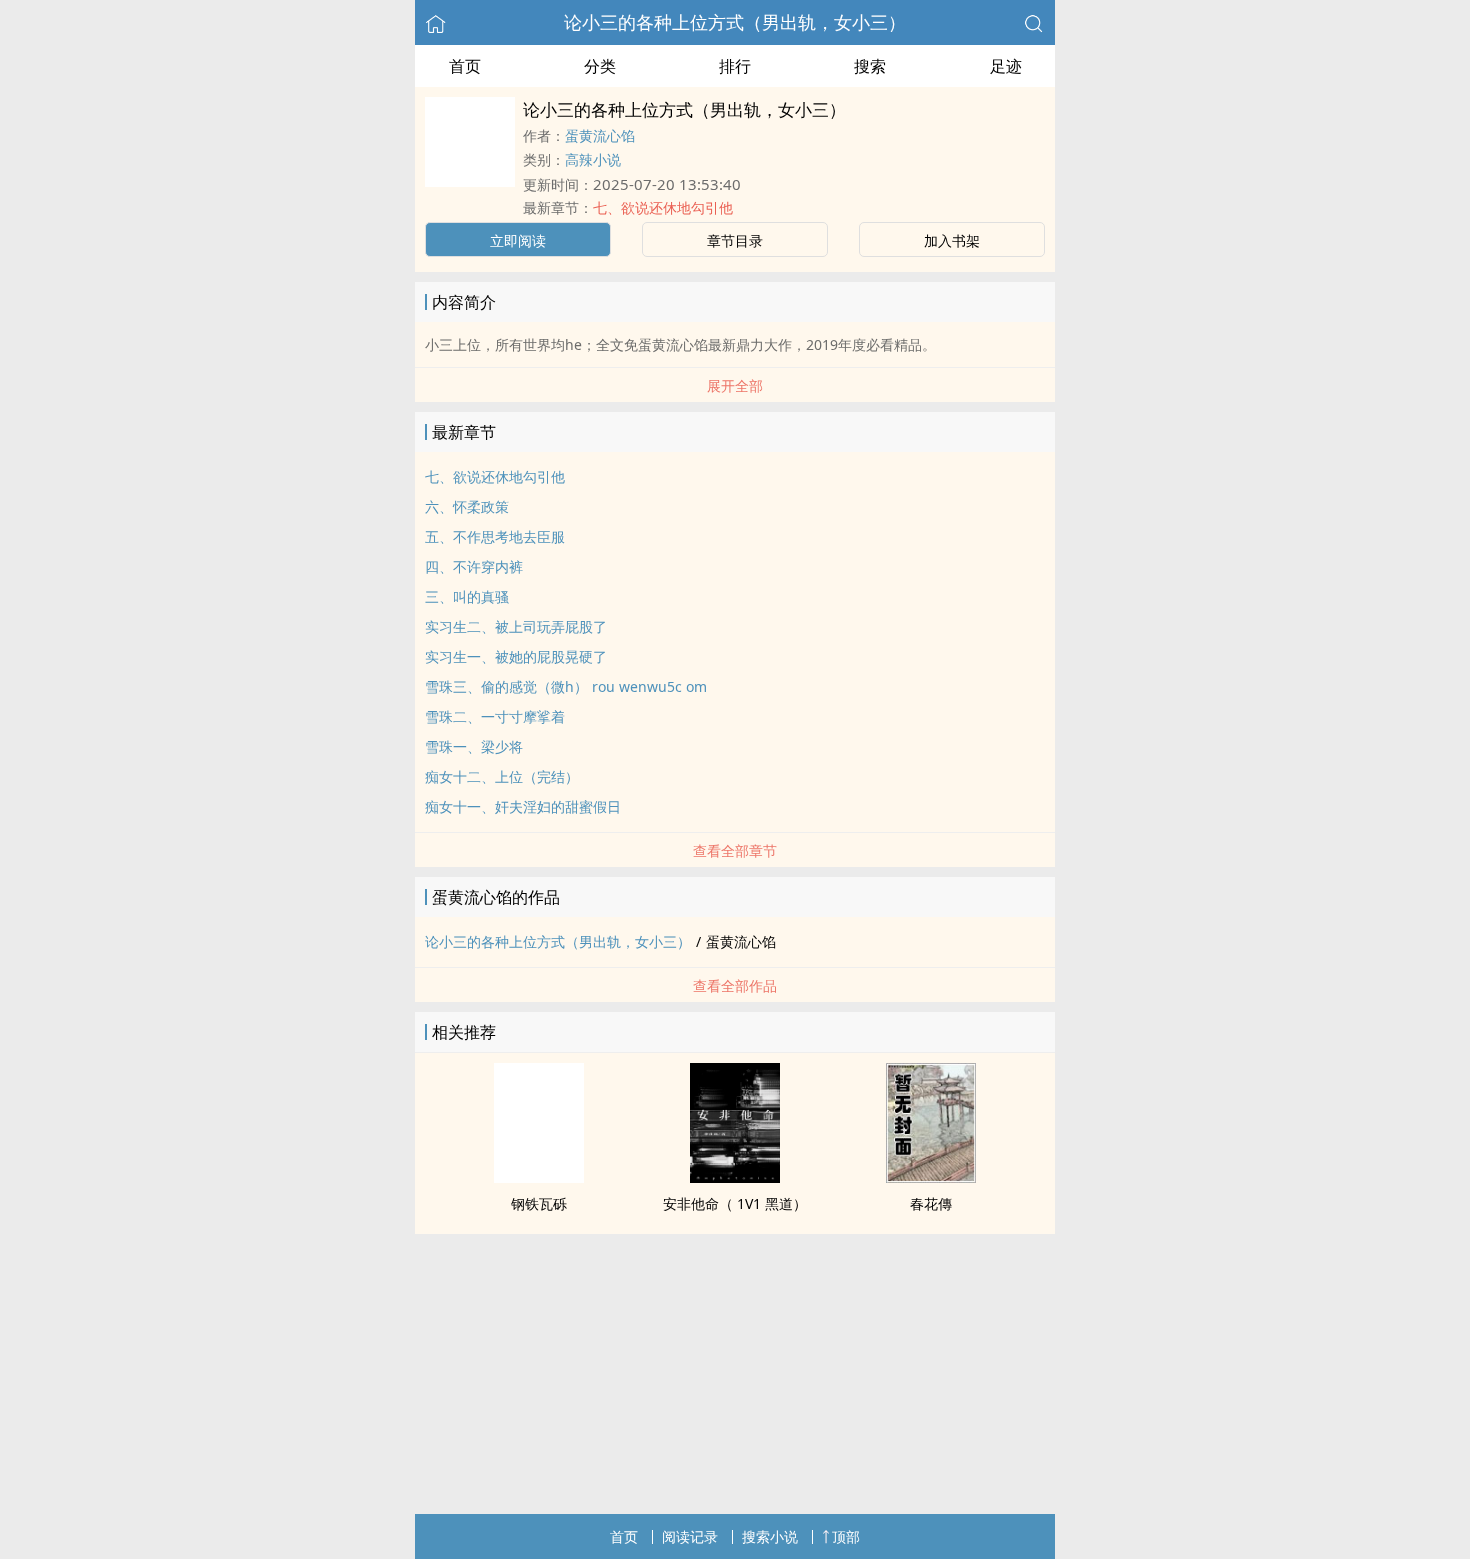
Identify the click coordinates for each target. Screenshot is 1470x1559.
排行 (735, 66)
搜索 (870, 66)
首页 (465, 66)
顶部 (846, 1536)
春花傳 (931, 1203)
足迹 (1006, 66)
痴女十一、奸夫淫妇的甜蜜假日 (523, 806)
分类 (600, 66)
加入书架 (952, 240)
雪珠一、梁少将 (474, 746)
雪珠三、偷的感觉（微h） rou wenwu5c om (566, 686)
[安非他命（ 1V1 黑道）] (735, 1177)
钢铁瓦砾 (539, 1203)
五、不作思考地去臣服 (495, 536)
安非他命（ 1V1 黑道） (735, 1203)
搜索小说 (770, 1536)
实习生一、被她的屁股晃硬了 (516, 656)
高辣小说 (593, 159)
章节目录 (735, 240)
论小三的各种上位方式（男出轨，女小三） (735, 22)
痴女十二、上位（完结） (502, 776)
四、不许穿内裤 (474, 566)
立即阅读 (518, 240)
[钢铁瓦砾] (539, 1177)
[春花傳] (931, 1177)
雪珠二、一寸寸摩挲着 (495, 716)
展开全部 (735, 385)
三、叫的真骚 (467, 596)
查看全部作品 (735, 985)
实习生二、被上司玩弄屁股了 (516, 626)
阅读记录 (690, 1536)
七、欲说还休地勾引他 (663, 207)
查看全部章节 (735, 850)
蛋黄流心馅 (600, 135)
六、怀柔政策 (467, 506)
